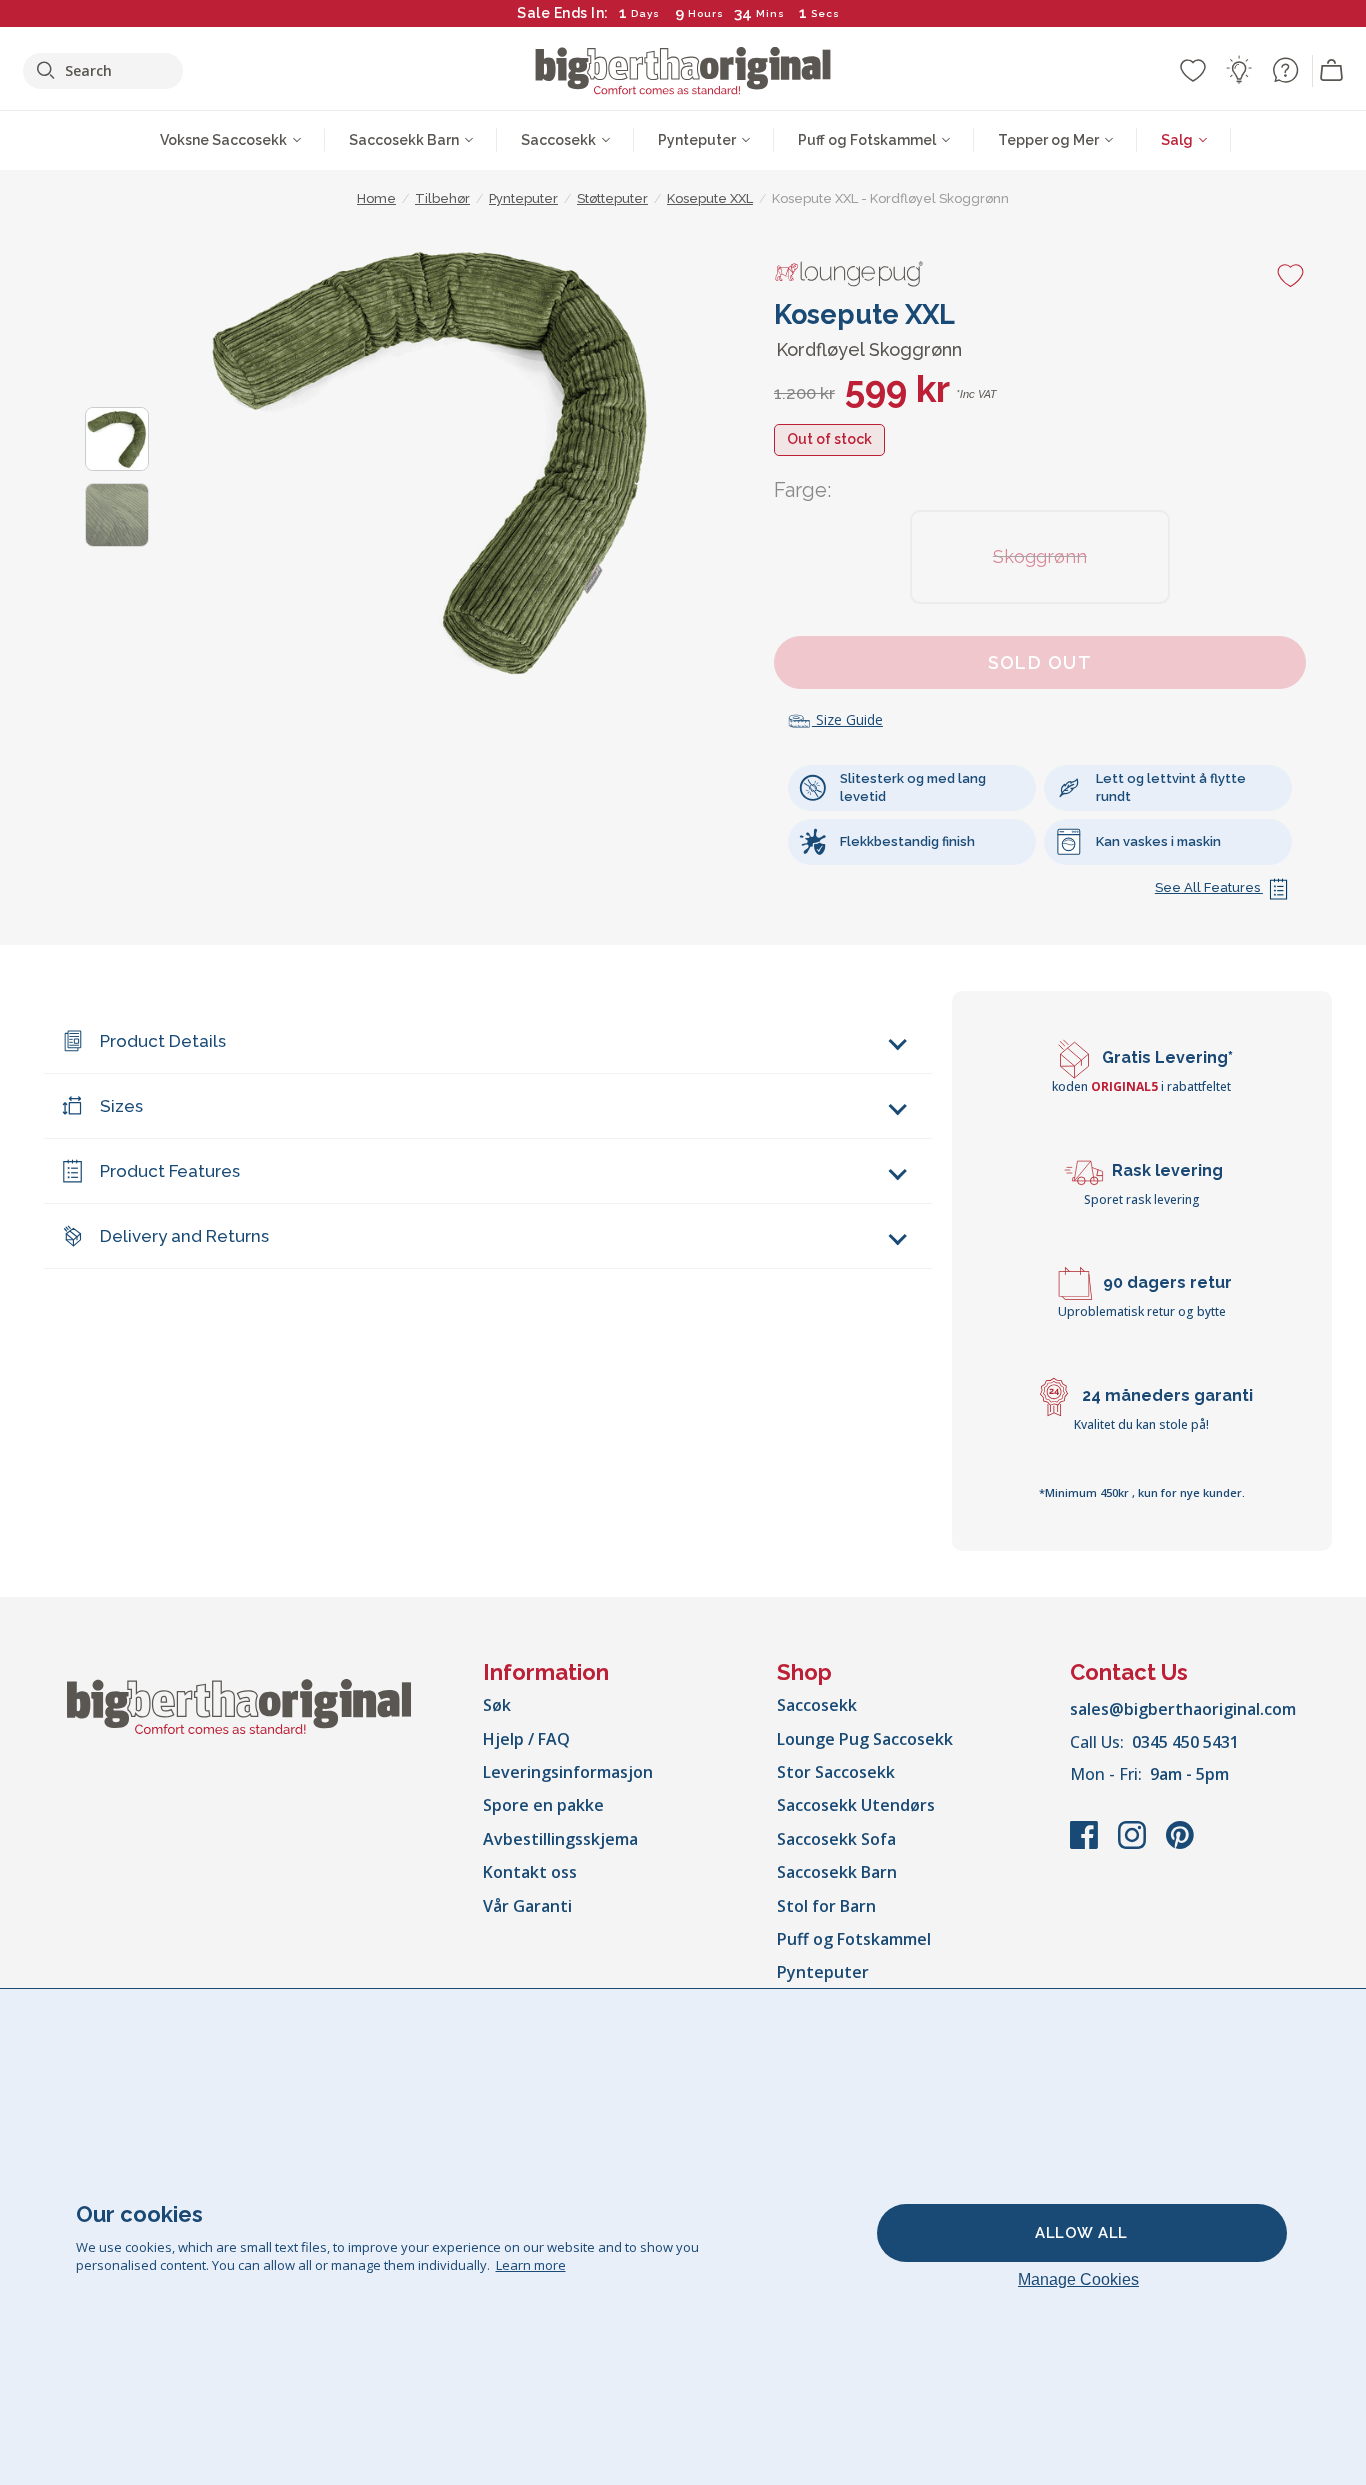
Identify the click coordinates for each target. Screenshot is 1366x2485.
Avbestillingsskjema (560, 1839)
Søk (497, 1705)
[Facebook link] (1086, 1845)
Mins (770, 13)
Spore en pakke (543, 1805)
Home (376, 198)
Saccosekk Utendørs (856, 1805)
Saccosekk (817, 1705)
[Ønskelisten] (1193, 70)
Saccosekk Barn (837, 1872)
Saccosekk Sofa (836, 1839)
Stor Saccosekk (836, 1772)
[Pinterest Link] (1180, 1845)
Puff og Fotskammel (854, 1939)
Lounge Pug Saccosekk (865, 1739)
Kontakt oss (530, 1872)
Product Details (163, 1041)
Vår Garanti (527, 1906)
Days (645, 13)
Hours (706, 13)
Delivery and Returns (184, 1236)
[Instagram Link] (1134, 1845)
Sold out (1040, 662)
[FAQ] (1285, 70)
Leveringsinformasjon (568, 1772)
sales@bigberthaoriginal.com (1183, 1709)
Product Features (170, 1171)
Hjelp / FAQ (526, 1739)
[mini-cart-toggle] (1332, 71)
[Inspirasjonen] (1239, 70)
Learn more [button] (531, 2265)
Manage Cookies (1078, 2279)
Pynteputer (823, 1972)
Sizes (121, 1106)
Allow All (1081, 2233)
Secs (826, 13)
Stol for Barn (826, 1906)
